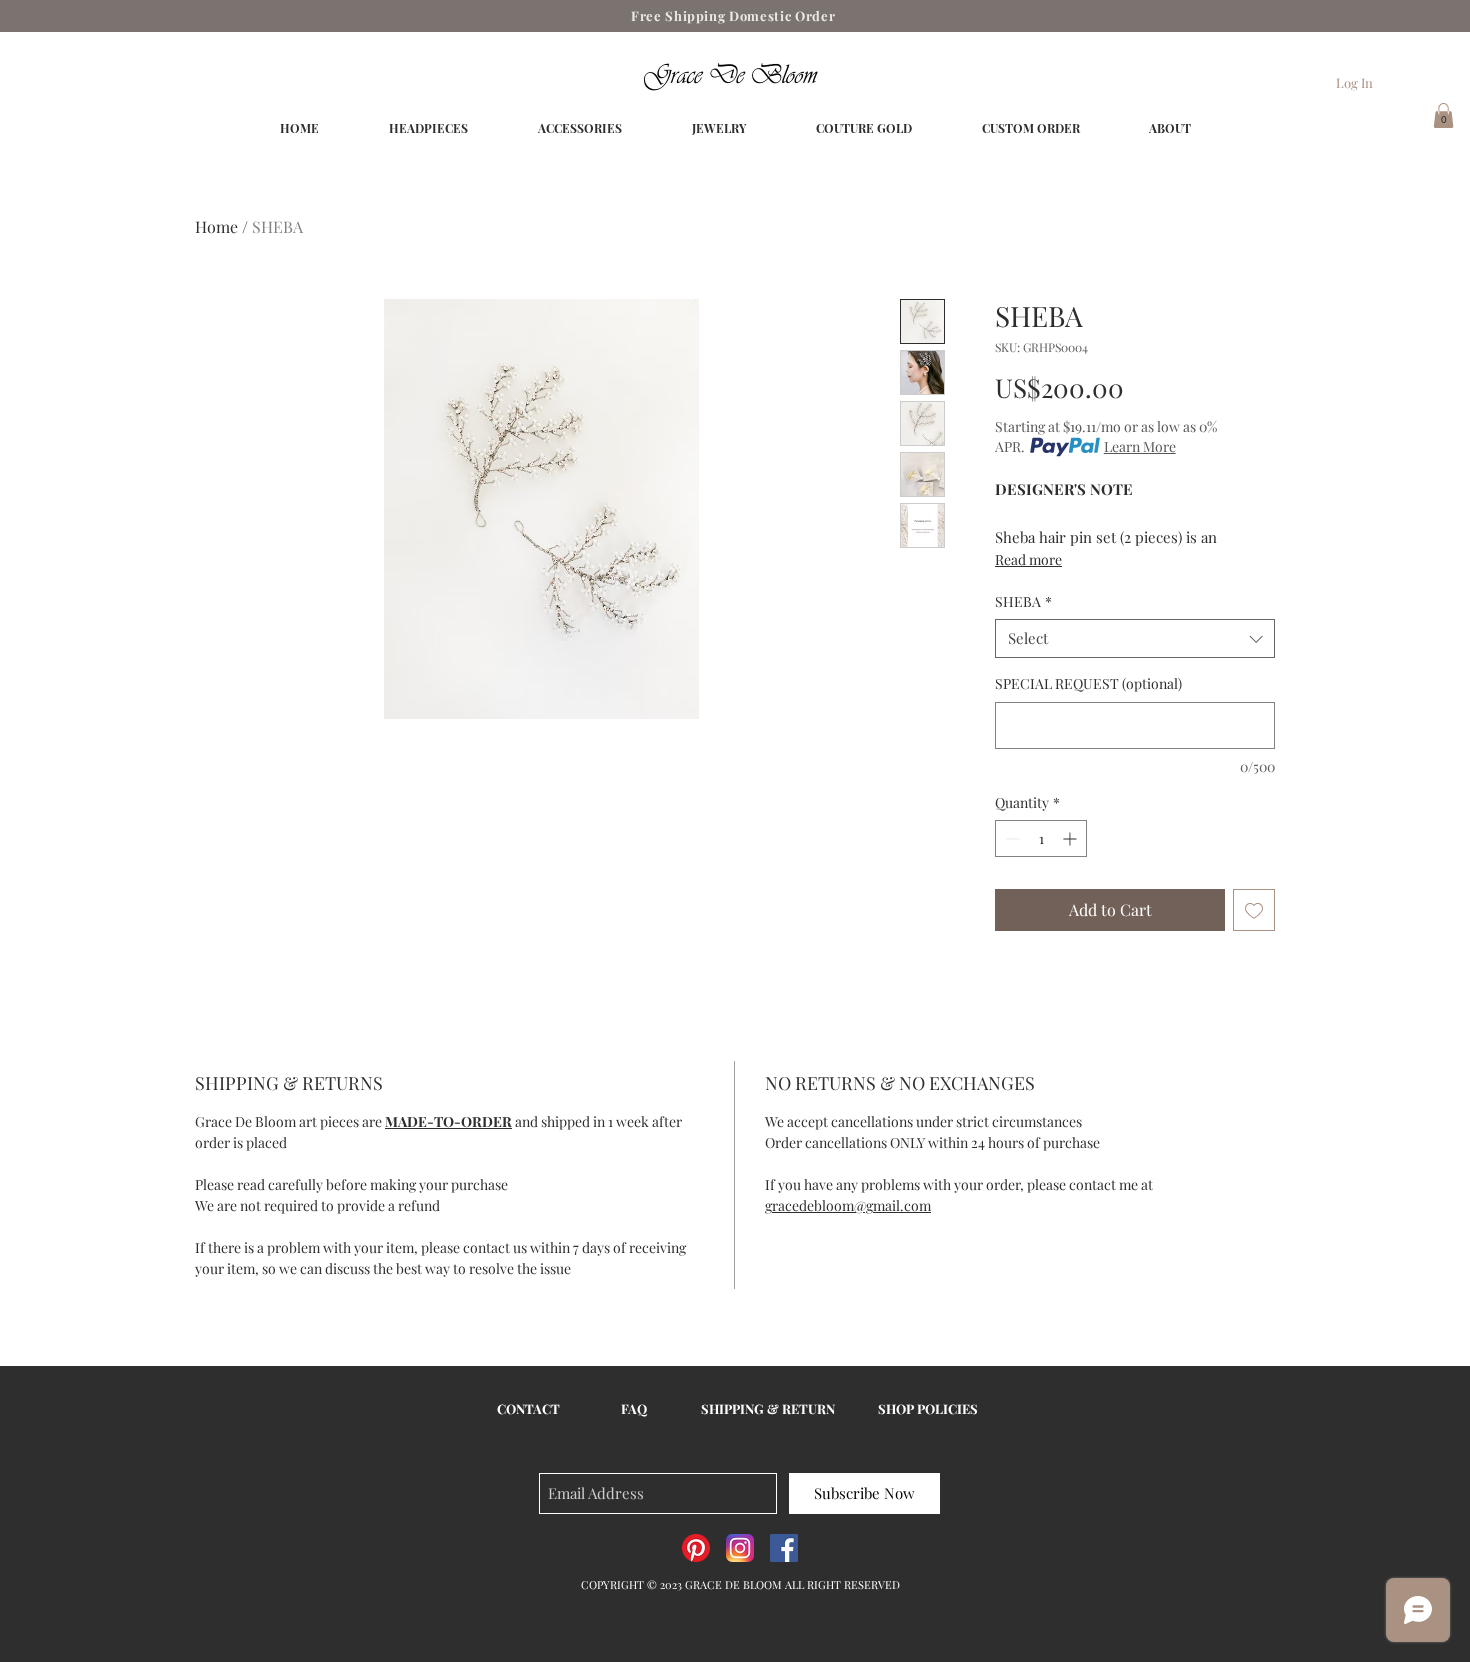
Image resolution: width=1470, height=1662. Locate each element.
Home (216, 226)
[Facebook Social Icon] (784, 1548)
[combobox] (1135, 638)
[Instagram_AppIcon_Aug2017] (740, 1548)
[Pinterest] (696, 1548)
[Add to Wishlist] (1254, 910)
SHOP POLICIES (928, 1408)
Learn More (1140, 446)
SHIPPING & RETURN (768, 1408)
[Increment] (1071, 838)
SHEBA (1023, 601)
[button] (1443, 115)
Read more (1028, 559)
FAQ (634, 1408)
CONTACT (528, 1408)
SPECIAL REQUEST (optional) (1088, 683)
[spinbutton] (1041, 838)
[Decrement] (1010, 838)
